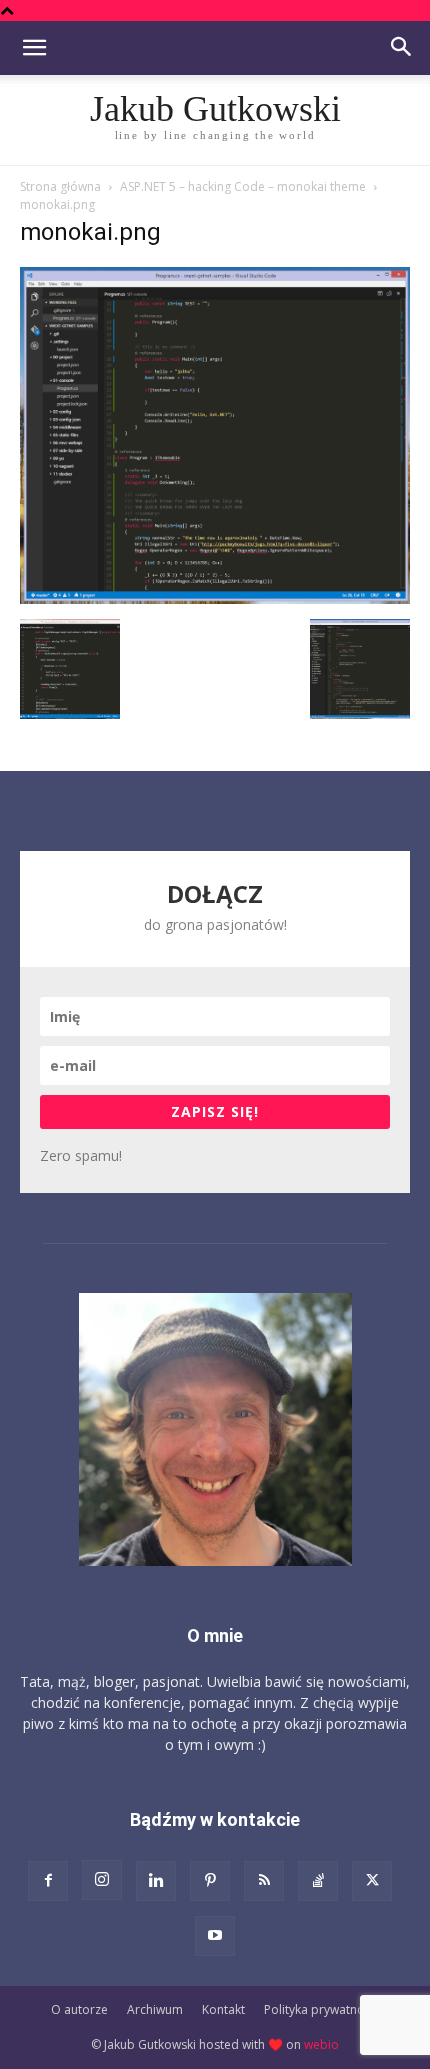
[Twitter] (372, 1881)
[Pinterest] (210, 1881)
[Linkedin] (156, 1881)
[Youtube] (215, 1936)
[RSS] (264, 1881)
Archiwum (155, 2009)
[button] (34, 48)
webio (321, 2044)
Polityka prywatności (322, 2009)
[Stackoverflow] (318, 1881)
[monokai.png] (215, 598)
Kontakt (223, 2009)
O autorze (79, 2009)
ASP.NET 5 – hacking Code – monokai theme (243, 186)
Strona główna (60, 186)
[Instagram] (102, 1880)
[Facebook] (48, 1881)
